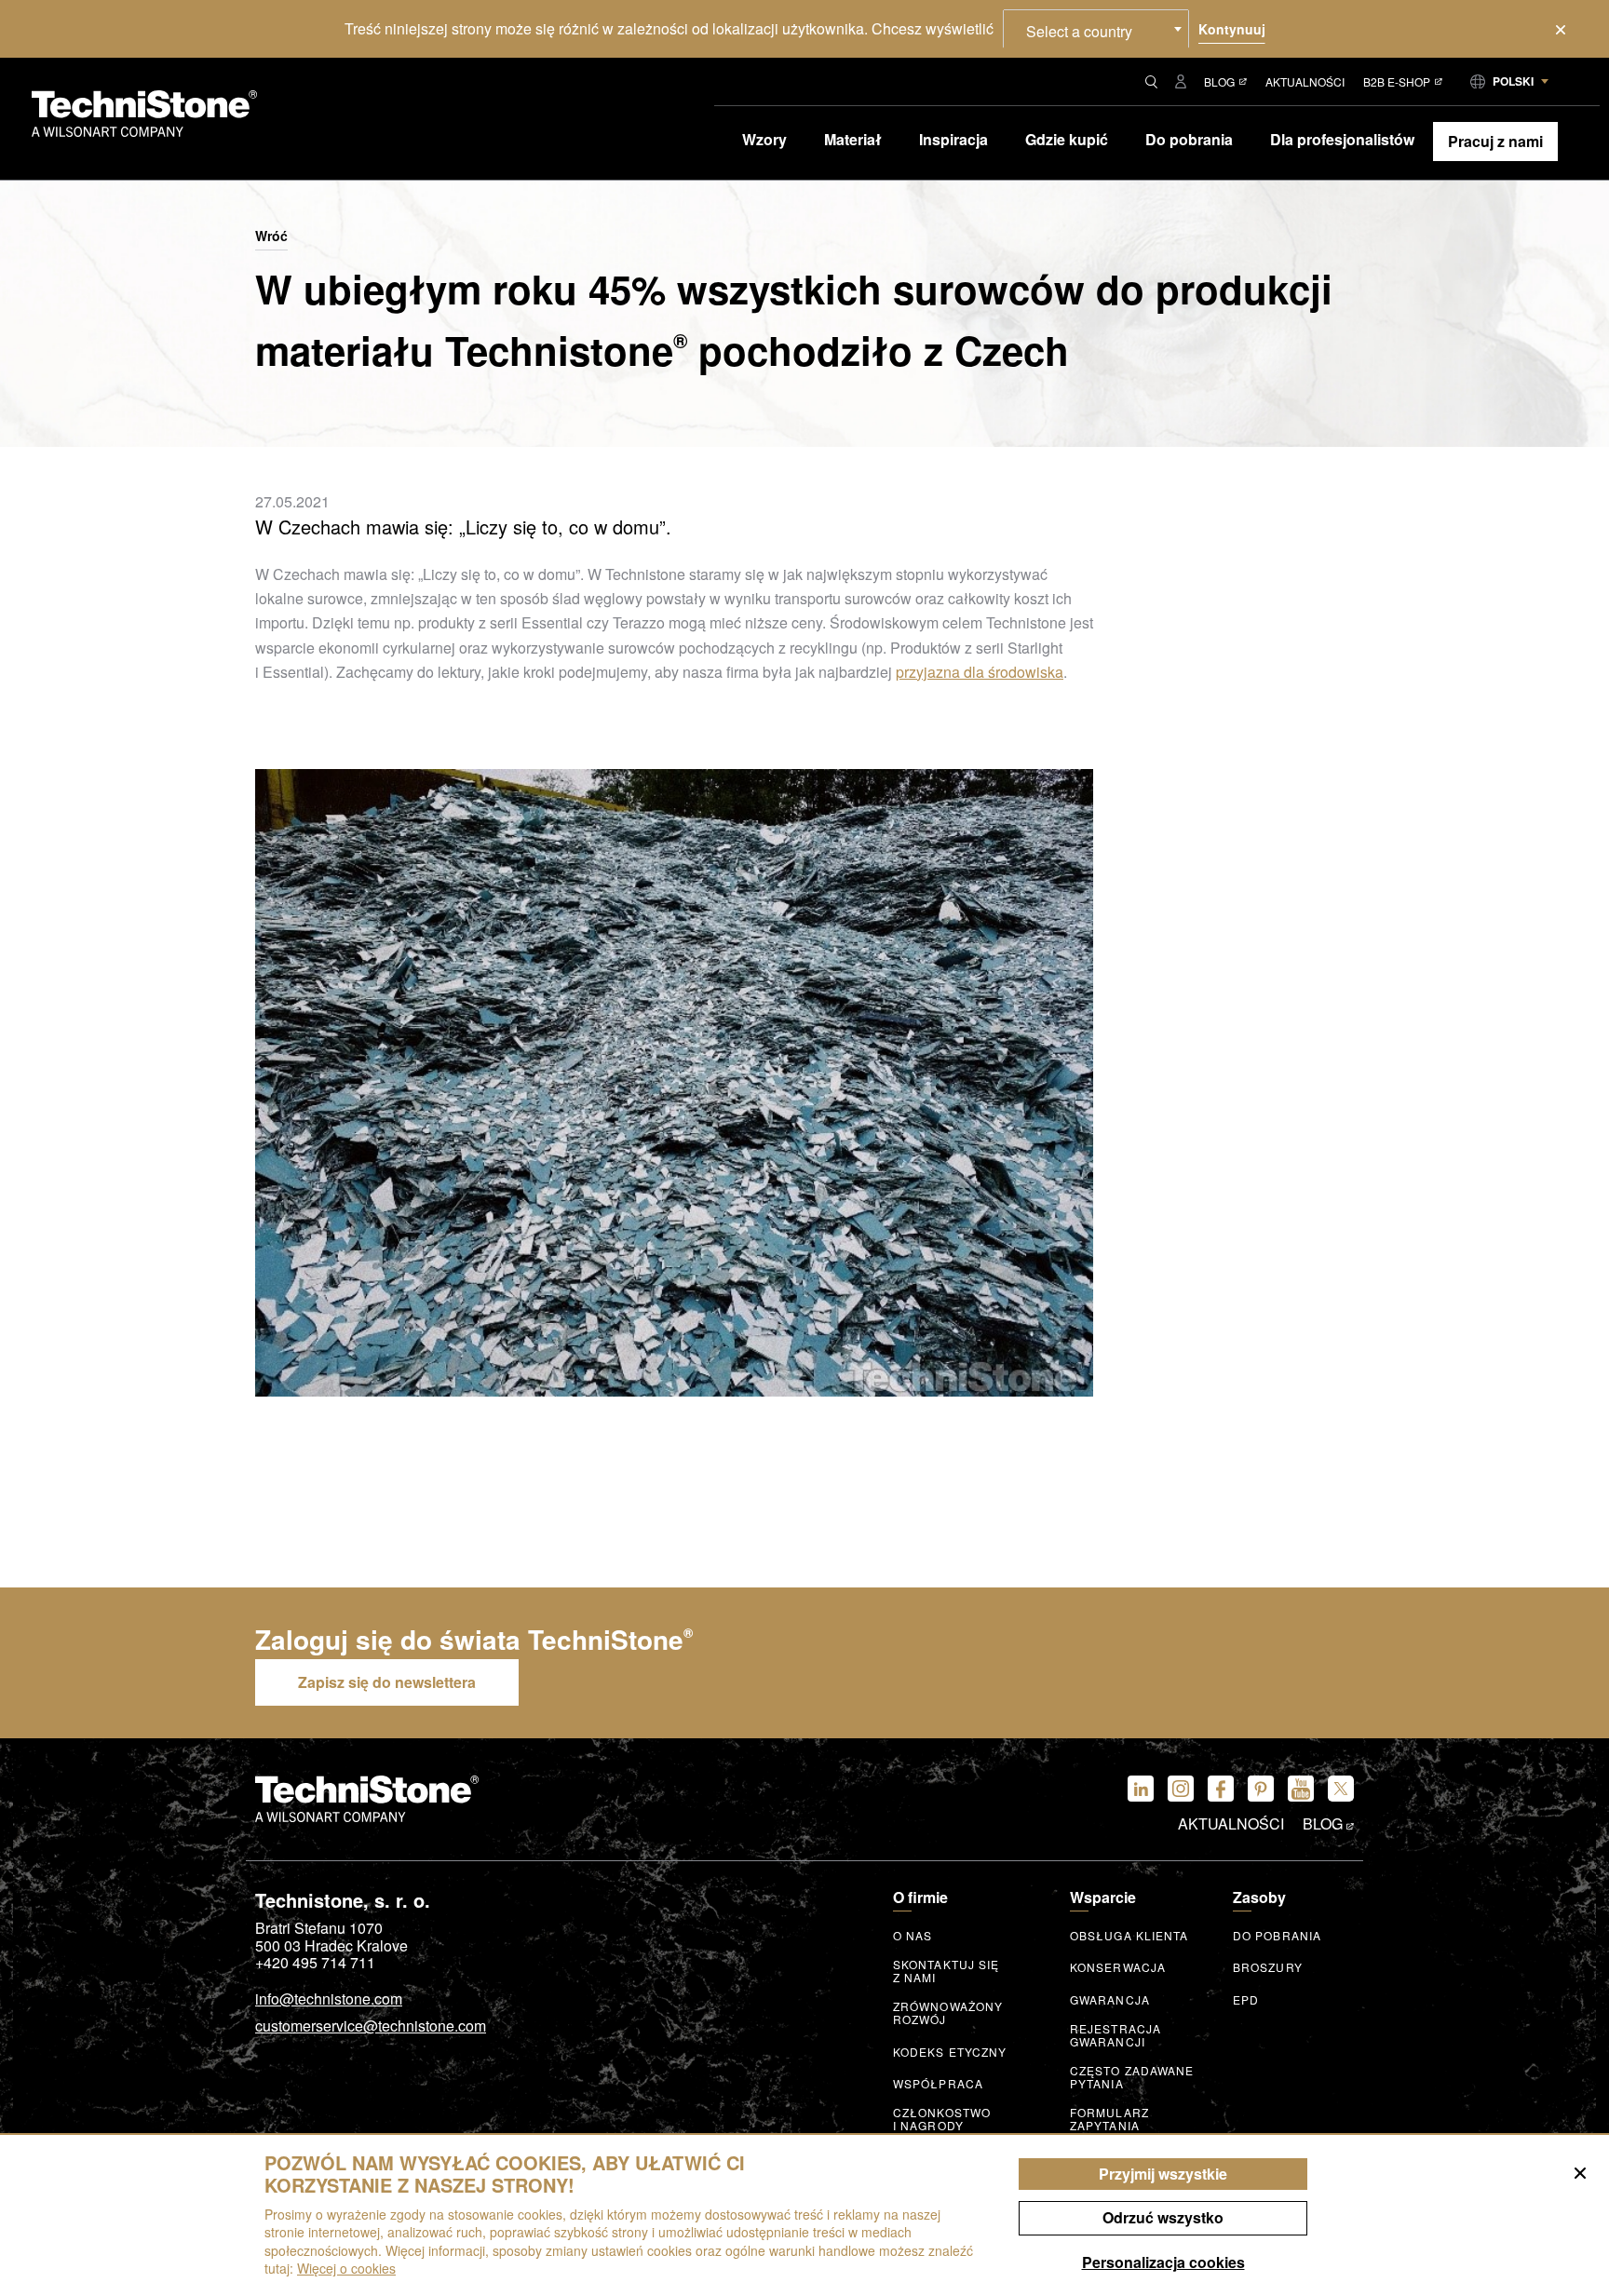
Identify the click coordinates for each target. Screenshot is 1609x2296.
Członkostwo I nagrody (942, 2119)
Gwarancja (1110, 2000)
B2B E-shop (1397, 81)
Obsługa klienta (1129, 1936)
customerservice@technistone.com (371, 2027)
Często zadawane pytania (1132, 2077)
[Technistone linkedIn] (1141, 1789)
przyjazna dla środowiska (980, 672)
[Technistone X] (1341, 1789)
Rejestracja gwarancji (1115, 2035)
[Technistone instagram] (1181, 1789)
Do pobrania (1277, 1936)
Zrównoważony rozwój (948, 2013)
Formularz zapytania (1109, 2119)
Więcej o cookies (346, 2268)
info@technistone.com (329, 2000)
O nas (913, 1936)
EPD (1246, 2000)
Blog (1219, 81)
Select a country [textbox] (1079, 31)
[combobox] (1096, 29)
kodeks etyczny (950, 2052)
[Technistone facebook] (1221, 1789)
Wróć (271, 236)
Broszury (1268, 1967)
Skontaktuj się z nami (946, 1971)
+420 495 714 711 (315, 1963)
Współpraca (938, 2084)
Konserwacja (1118, 1967)
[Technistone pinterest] (1261, 1789)
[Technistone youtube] (1301, 1789)
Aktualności (1305, 81)
